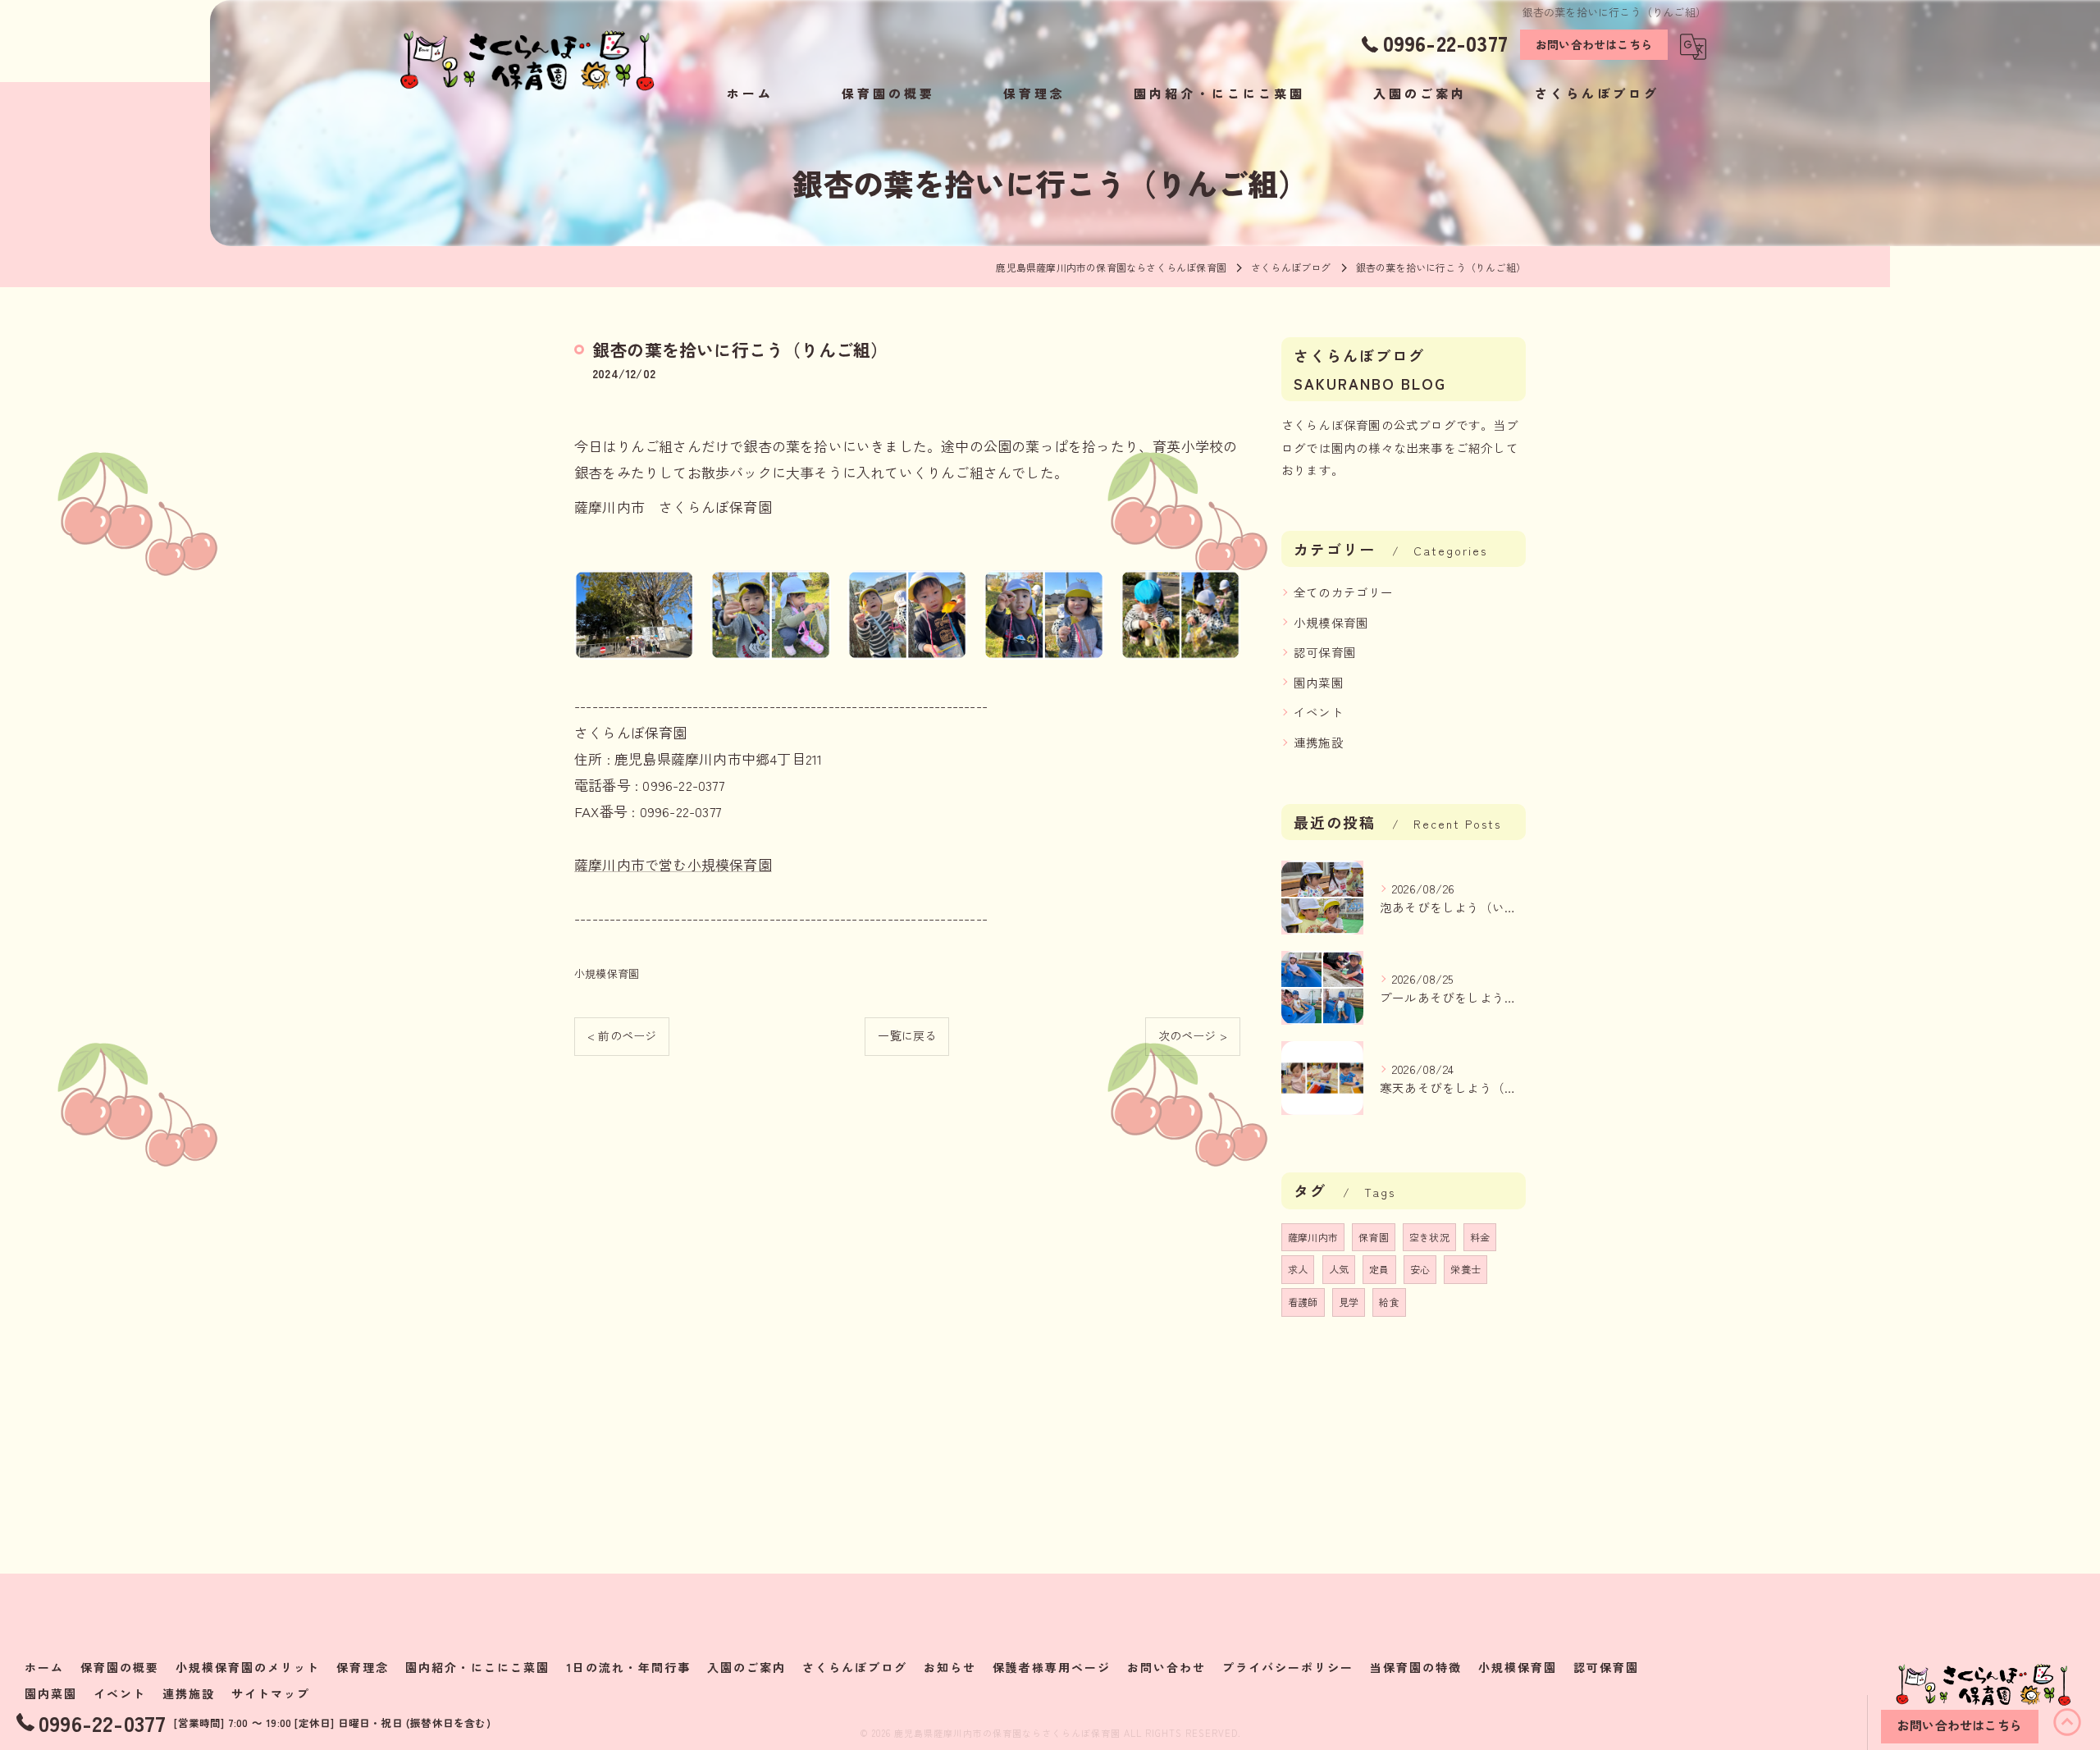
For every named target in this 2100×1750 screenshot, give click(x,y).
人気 (1339, 1269)
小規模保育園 (607, 973)
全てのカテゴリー (1344, 592)
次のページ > (1193, 1035)
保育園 (1374, 1237)
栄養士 (1465, 1269)
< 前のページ (622, 1035)
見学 (1349, 1302)
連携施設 (1319, 742)
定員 (1379, 1269)
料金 (1480, 1237)
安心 (1420, 1269)
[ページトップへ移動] (2067, 1722)
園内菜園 (1319, 682)
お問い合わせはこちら (1594, 44)
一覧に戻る (907, 1035)
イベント (1319, 712)
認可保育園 (1325, 652)
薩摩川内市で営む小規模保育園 (673, 864)
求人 (1298, 1269)
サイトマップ (271, 1693)
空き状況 (1429, 1237)
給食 (1389, 1302)
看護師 (1303, 1302)
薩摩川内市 (1313, 1237)
